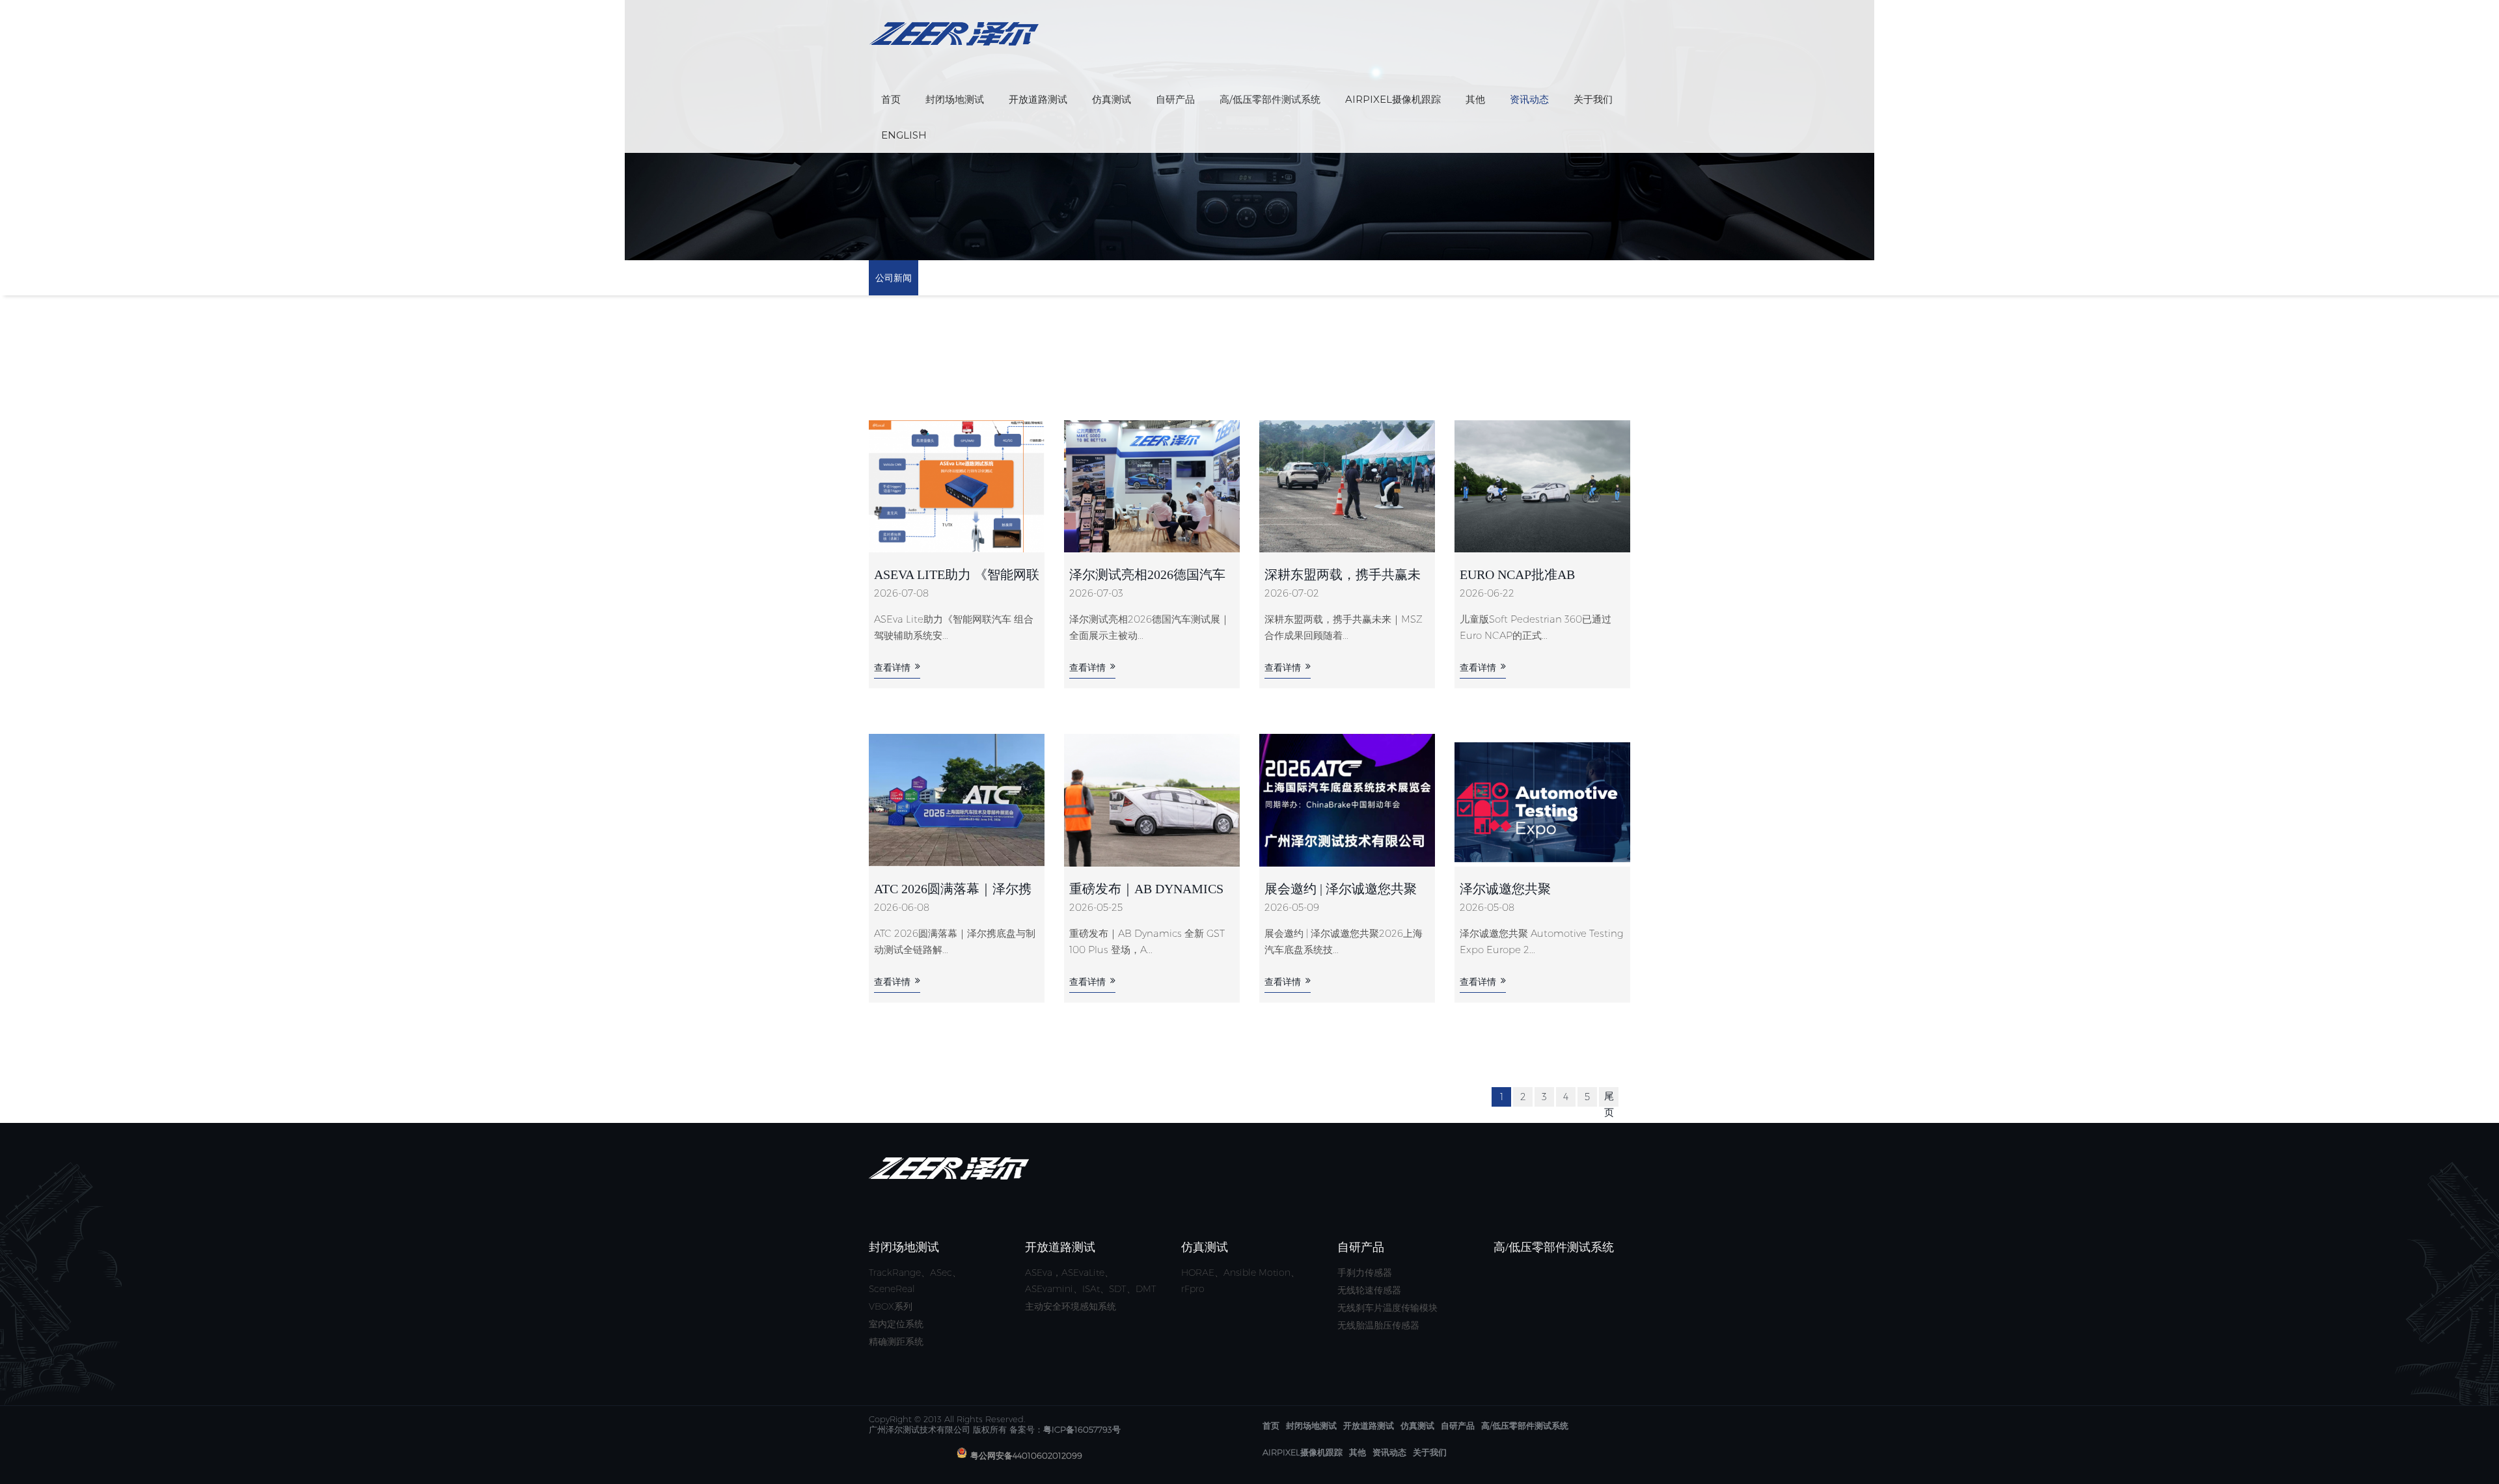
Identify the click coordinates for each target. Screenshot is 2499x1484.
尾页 (1609, 1104)
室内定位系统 (896, 1324)
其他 (1475, 99)
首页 (891, 99)
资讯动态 (1529, 99)
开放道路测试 (1038, 99)
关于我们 (1593, 99)
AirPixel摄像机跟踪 (1393, 99)
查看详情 (892, 668)
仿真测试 (1112, 99)
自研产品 (1175, 99)
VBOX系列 (891, 1306)
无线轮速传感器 (1369, 1290)
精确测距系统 (896, 1342)
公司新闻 (894, 278)
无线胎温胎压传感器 (1378, 1325)
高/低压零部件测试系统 (1270, 99)
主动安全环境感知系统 (1071, 1306)
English (904, 135)
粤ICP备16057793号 (1082, 1429)
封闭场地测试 (955, 99)
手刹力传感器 (1365, 1273)
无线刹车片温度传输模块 (1387, 1308)
